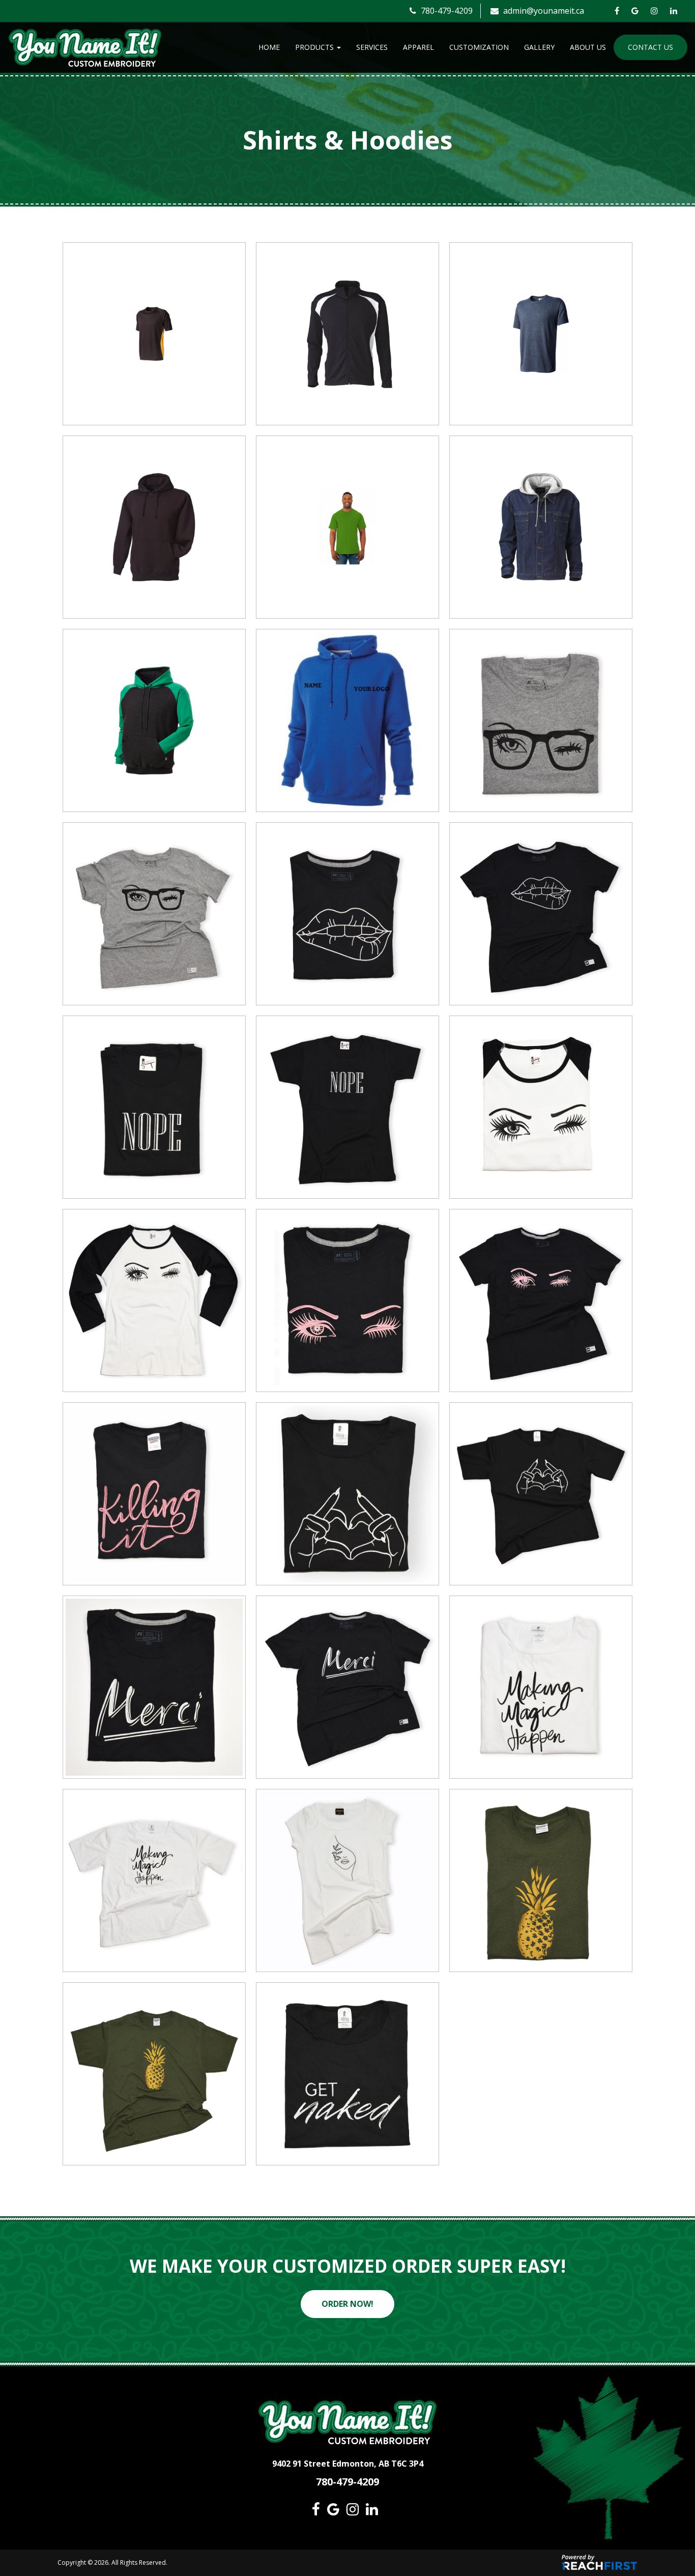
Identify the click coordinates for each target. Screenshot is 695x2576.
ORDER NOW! (347, 2304)
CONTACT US (650, 47)
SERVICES (372, 47)
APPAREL (418, 47)
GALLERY (539, 47)
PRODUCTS (315, 47)
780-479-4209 (446, 11)
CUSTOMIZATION (479, 47)
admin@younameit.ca (543, 11)
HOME (269, 47)
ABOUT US (588, 47)
